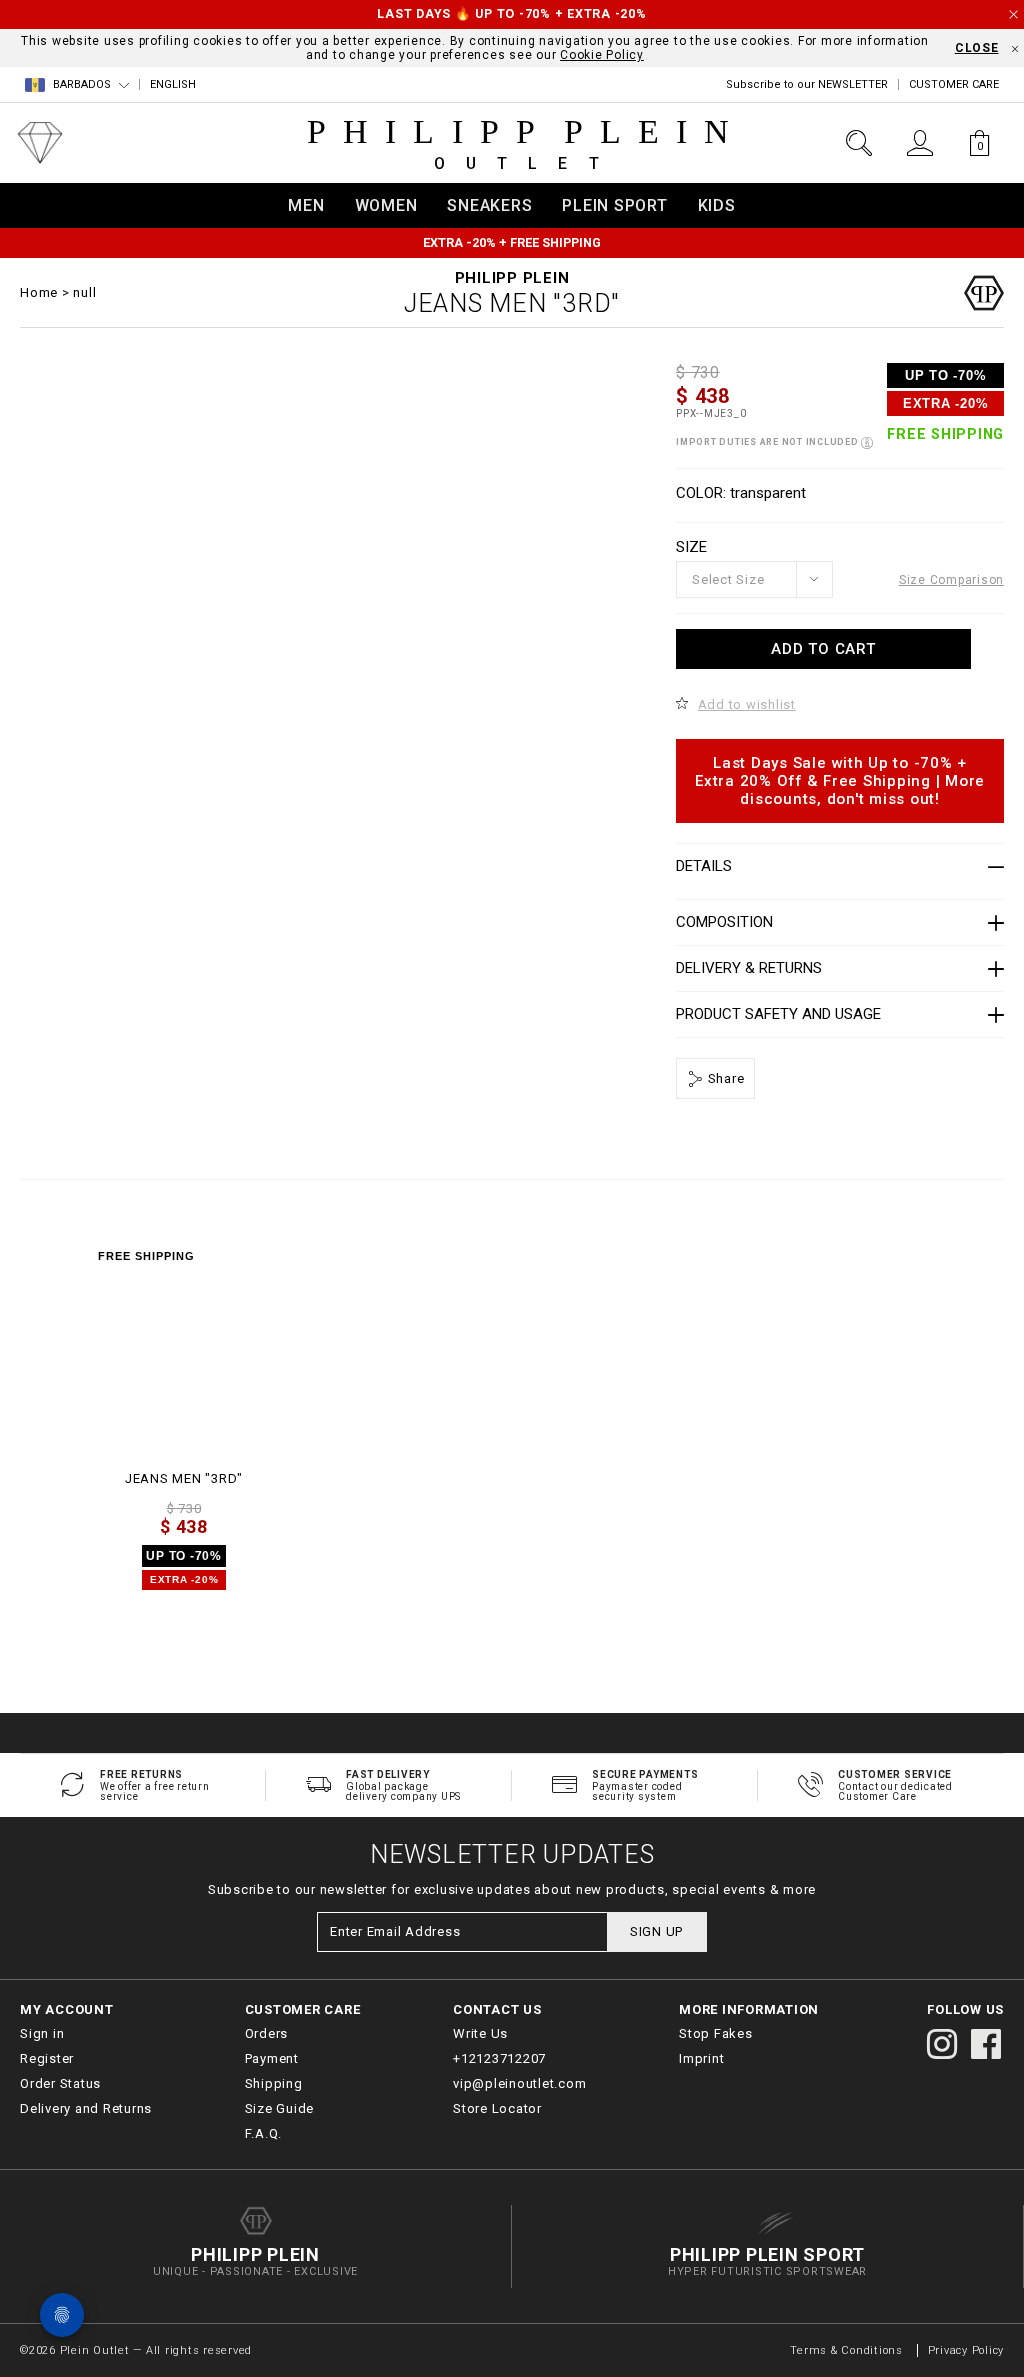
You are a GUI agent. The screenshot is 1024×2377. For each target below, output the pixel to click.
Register (47, 2058)
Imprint (701, 2058)
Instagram (942, 2044)
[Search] (859, 143)
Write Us (480, 2033)
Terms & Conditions (848, 2350)
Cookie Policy (602, 55)
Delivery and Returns (86, 2108)
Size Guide (280, 2108)
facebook (986, 2044)
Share (724, 1078)
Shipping (274, 2083)
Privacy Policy (966, 2350)
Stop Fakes (716, 2033)
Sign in (42, 2033)
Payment (272, 2058)
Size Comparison (951, 580)
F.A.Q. (264, 2133)
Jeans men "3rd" (184, 1478)
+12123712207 (499, 2058)
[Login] (919, 143)
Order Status (60, 2083)
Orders (267, 2033)
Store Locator (497, 2108)
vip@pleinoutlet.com (519, 2083)
